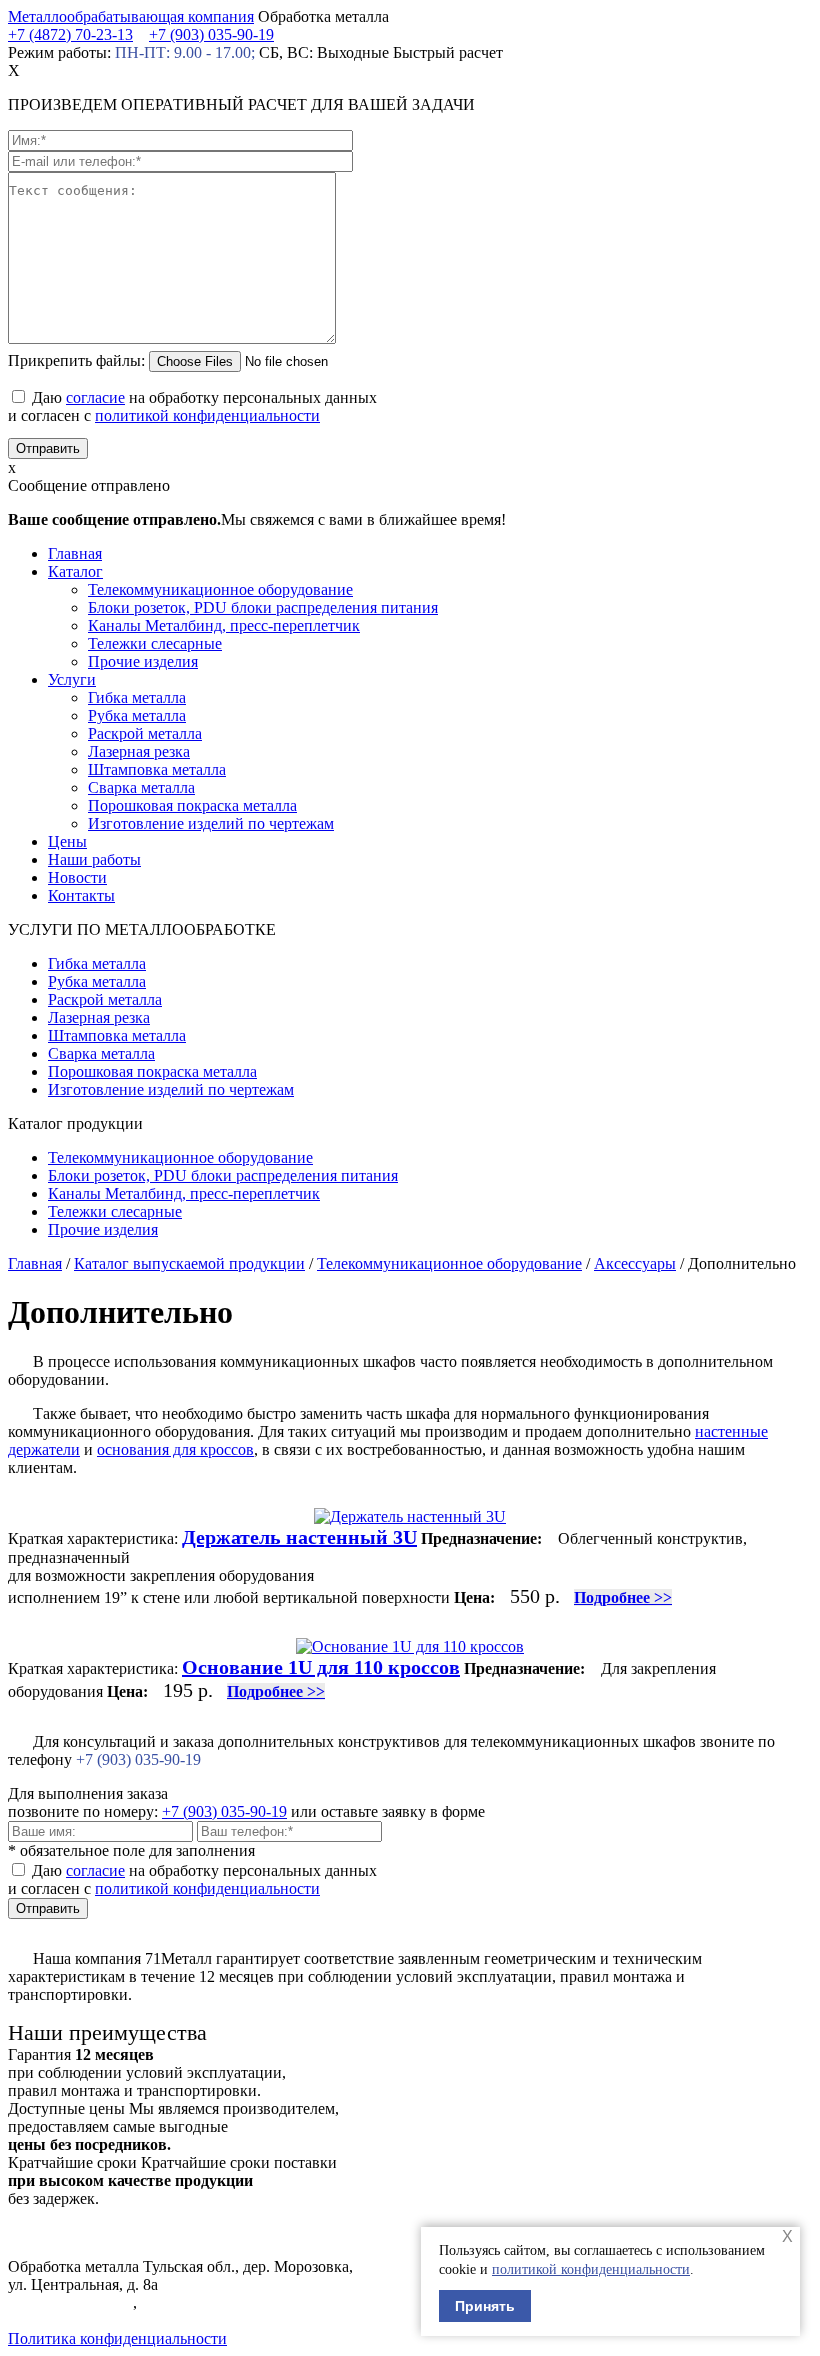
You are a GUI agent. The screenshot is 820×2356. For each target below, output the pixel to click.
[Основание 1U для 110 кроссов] (410, 1646)
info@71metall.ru (63, 2320)
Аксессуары (635, 1263)
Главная (35, 1263)
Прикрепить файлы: (76, 360)
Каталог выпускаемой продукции (189, 1263)
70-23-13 (70, 34)
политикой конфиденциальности (591, 2269)
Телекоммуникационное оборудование (449, 1263)
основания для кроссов (175, 1449)
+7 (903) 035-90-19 (224, 1811)
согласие (95, 397)
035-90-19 (211, 34)
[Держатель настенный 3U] (410, 1516)
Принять (485, 2306)
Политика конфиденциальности (117, 2338)
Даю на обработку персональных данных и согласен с (192, 406)
